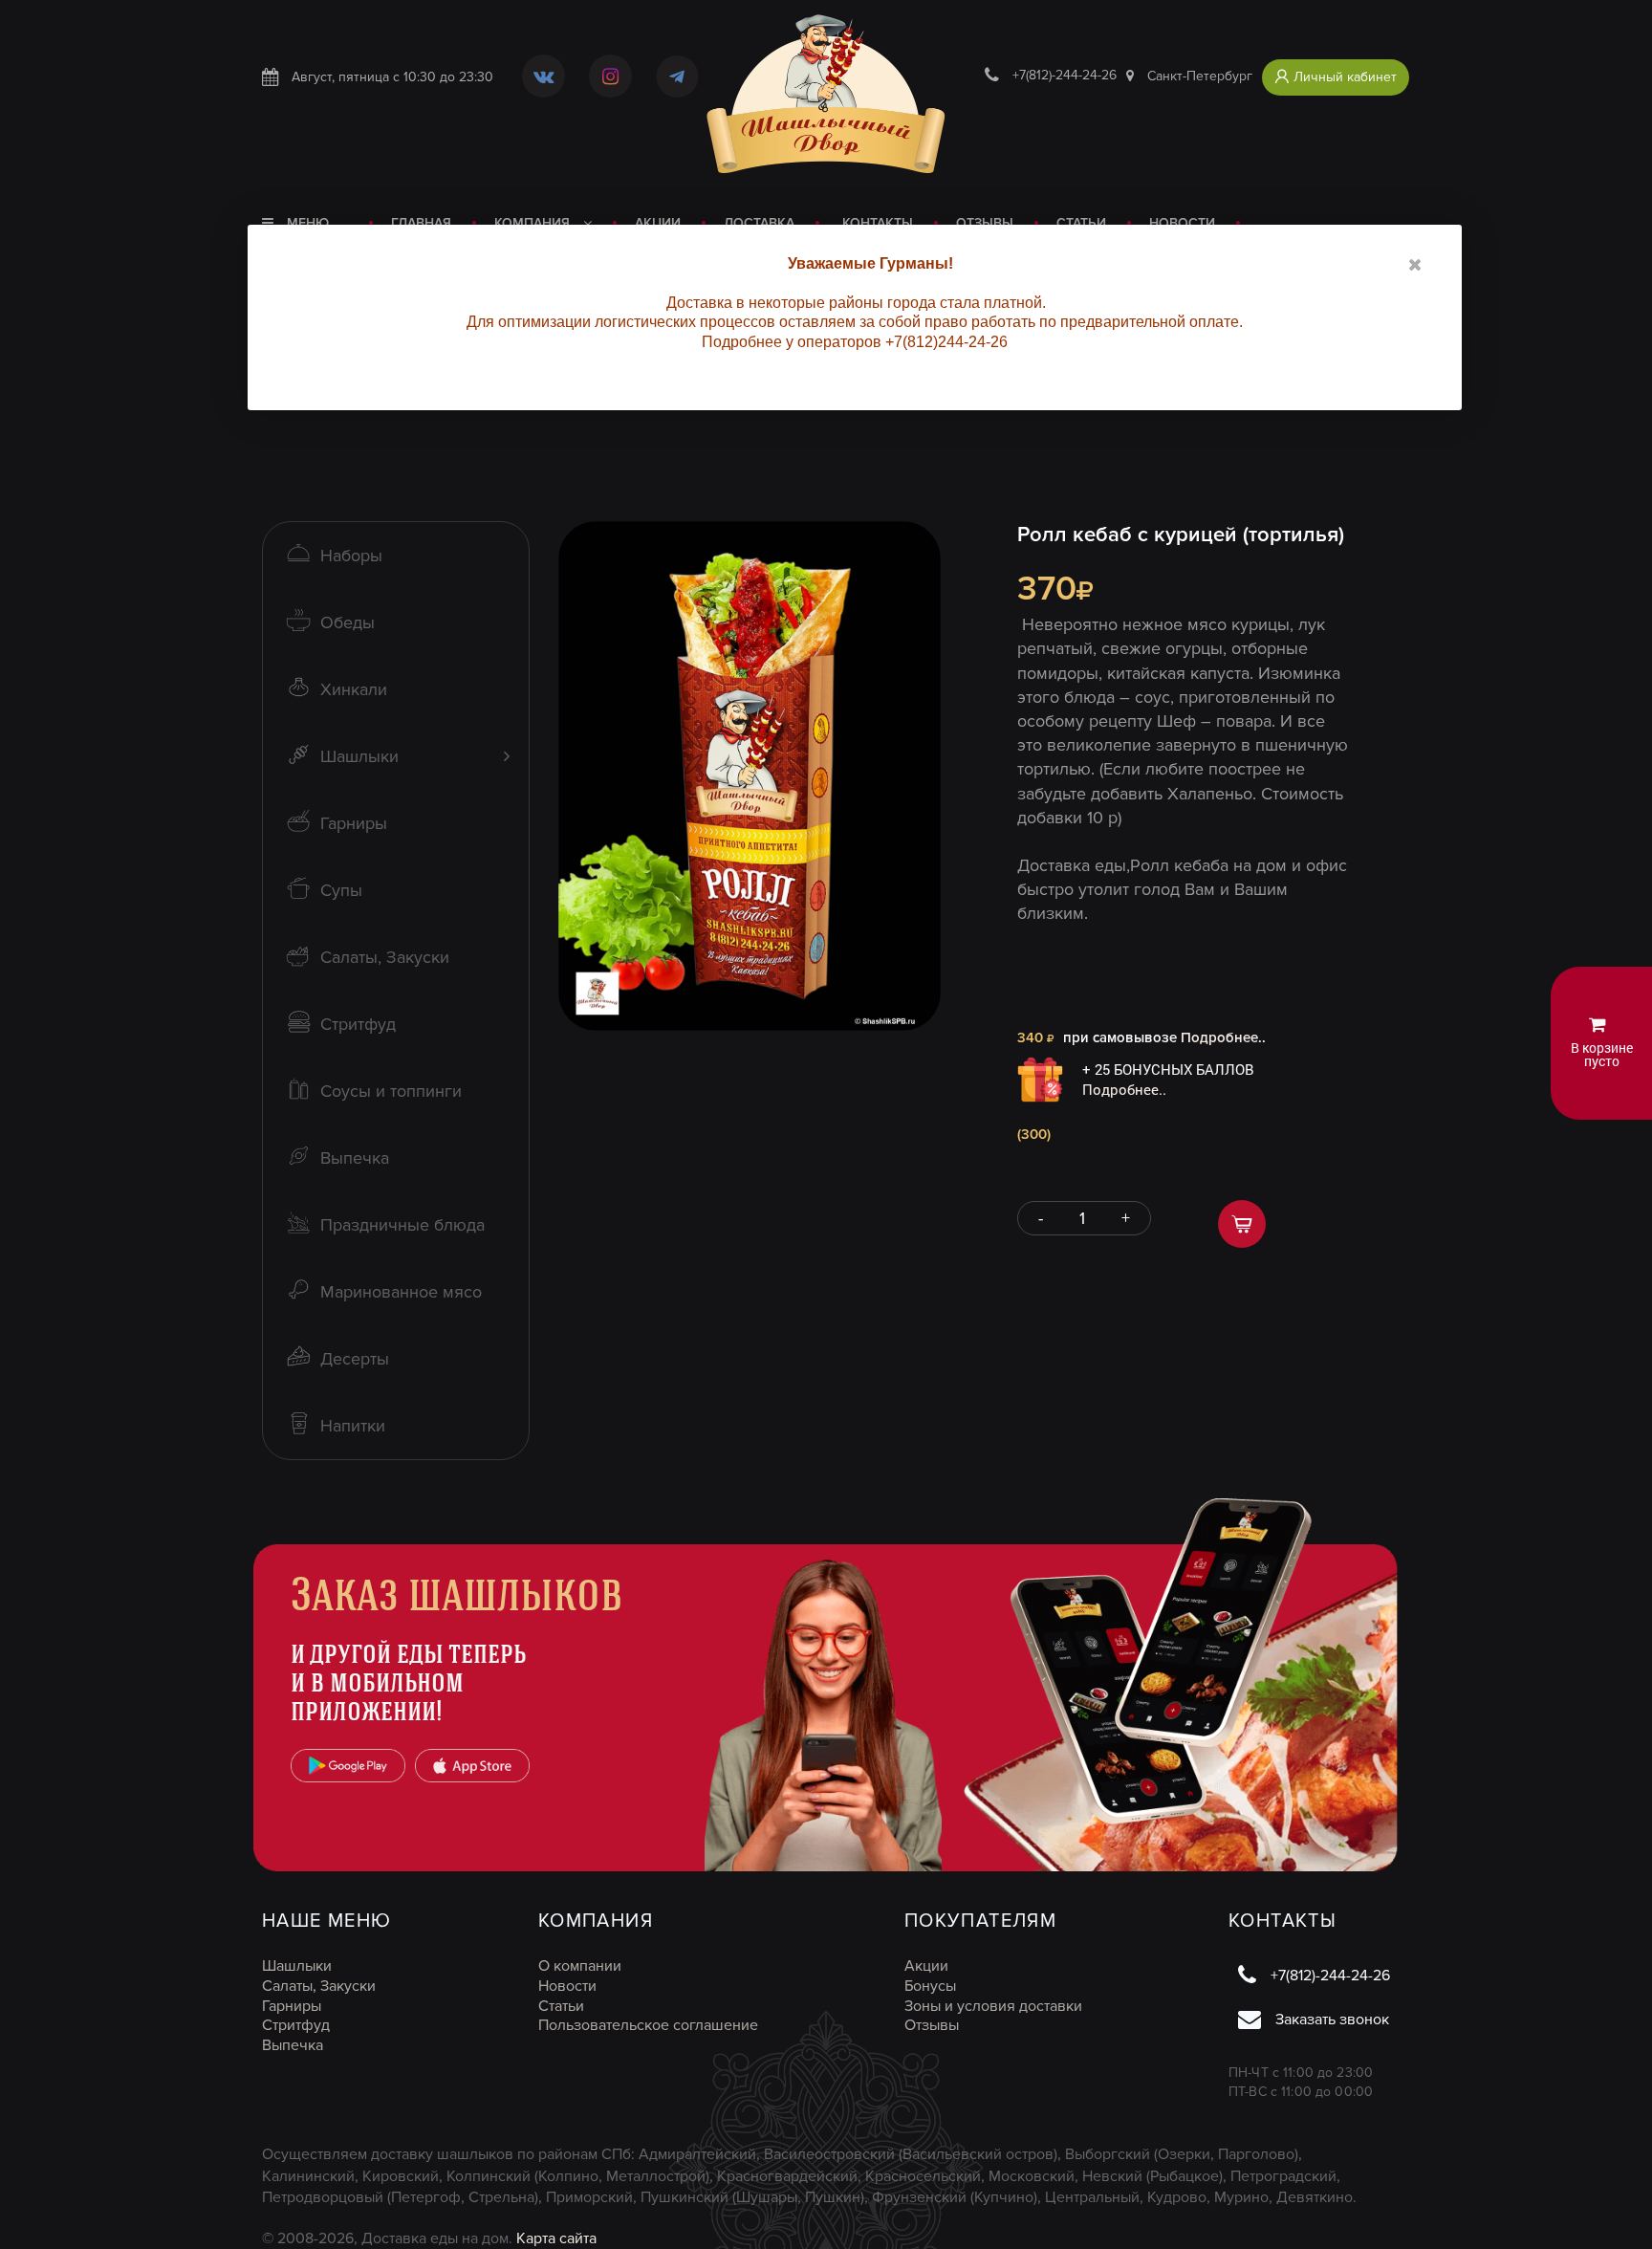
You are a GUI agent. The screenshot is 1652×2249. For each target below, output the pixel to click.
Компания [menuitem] (534, 223)
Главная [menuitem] (421, 223)
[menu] (758, 223)
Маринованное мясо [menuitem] (401, 1292)
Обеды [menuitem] (348, 622)
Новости (567, 1986)
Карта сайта (556, 2238)
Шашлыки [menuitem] (359, 756)
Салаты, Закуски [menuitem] (385, 957)
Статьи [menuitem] (1081, 223)
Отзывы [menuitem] (985, 223)
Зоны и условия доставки (993, 2006)
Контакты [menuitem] (878, 223)
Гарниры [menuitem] (354, 823)
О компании (580, 1966)
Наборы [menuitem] (351, 556)
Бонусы (930, 1986)
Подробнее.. (1223, 1037)
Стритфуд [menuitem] (358, 1024)
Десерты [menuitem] (355, 1359)
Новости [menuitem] (1182, 223)
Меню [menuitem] (306, 223)
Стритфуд (296, 2025)
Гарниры (292, 2006)
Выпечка (293, 2045)
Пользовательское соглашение (648, 2025)
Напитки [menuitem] (353, 1426)
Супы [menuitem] (341, 890)
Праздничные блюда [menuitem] (402, 1225)
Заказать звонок (1332, 2020)
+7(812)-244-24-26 (1065, 76)
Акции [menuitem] (658, 223)
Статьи (561, 2006)
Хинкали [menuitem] (354, 689)
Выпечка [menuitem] (355, 1158)
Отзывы (932, 2025)
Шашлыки (297, 1966)
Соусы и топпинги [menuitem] (391, 1091)
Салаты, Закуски (319, 1986)
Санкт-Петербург (1200, 76)
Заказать (1242, 1224)
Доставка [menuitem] (759, 223)
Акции (926, 1966)
